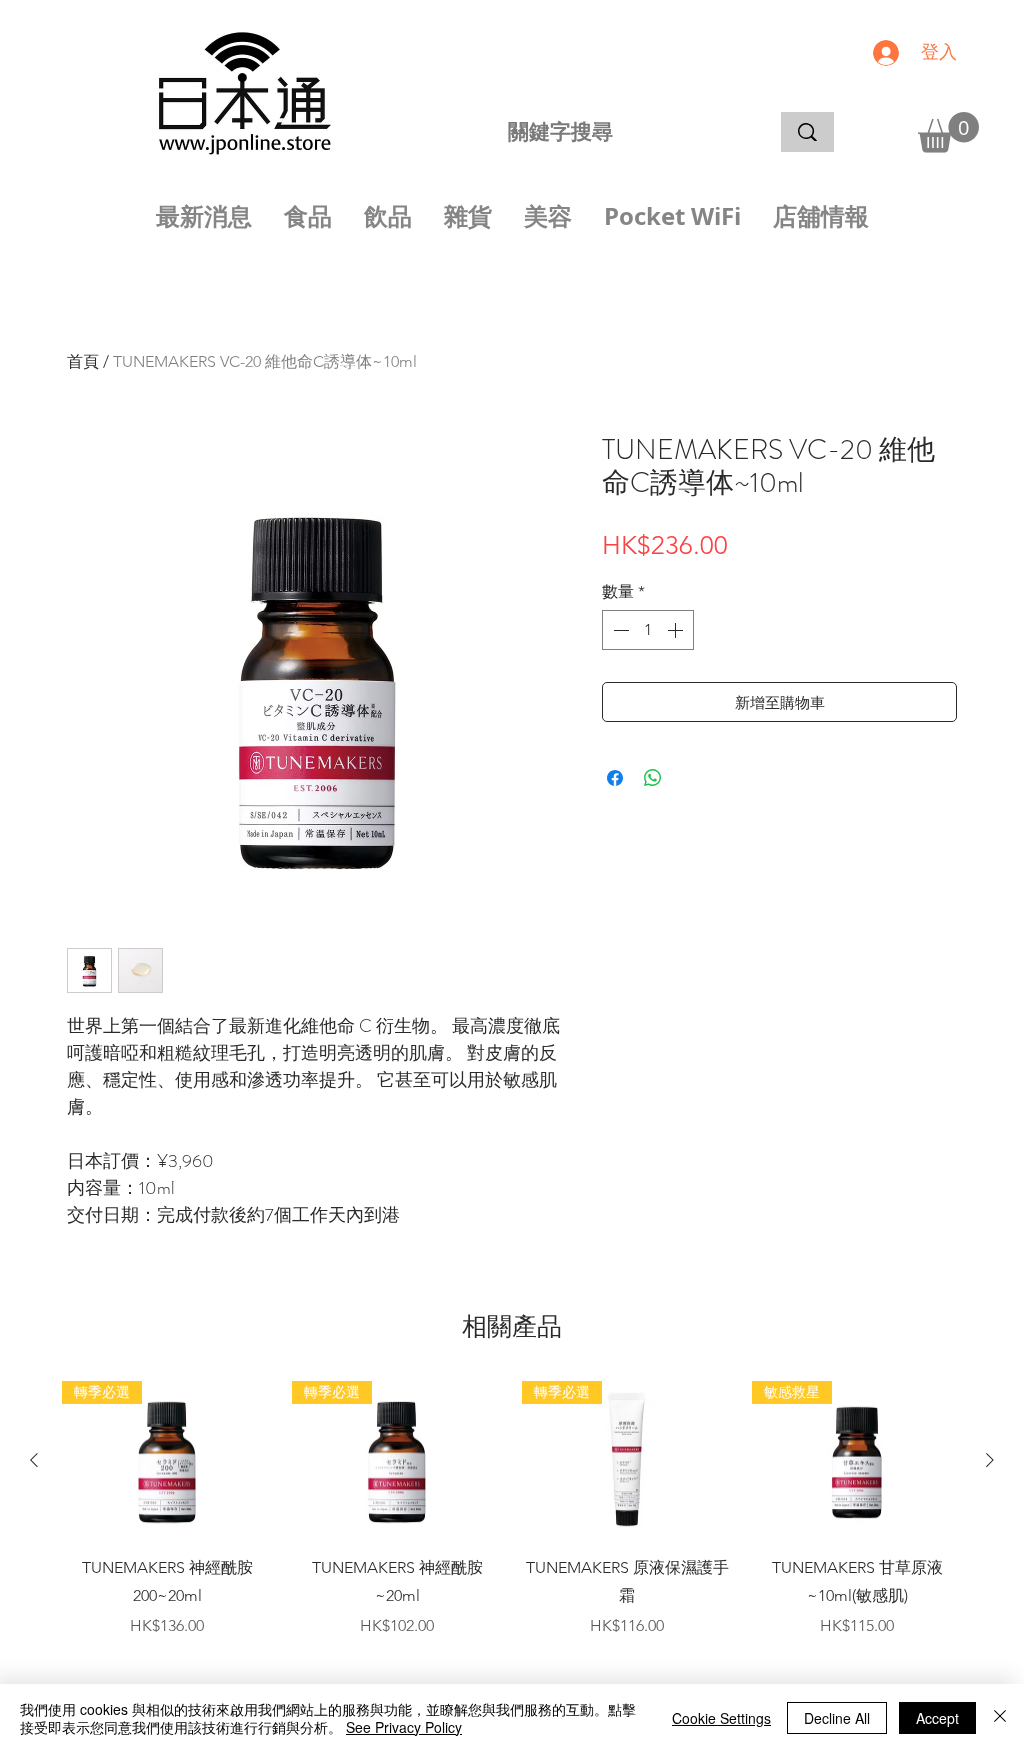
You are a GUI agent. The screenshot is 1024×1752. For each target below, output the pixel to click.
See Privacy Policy (404, 1727)
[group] (512, 1524)
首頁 (83, 361)
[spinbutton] (648, 630)
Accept (937, 1718)
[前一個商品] (34, 1460)
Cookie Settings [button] (721, 1718)
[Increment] (677, 630)
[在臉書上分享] (615, 778)
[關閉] (1000, 1718)
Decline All (837, 1718)
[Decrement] (619, 630)
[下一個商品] (990, 1460)
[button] (948, 132)
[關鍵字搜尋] (807, 132)
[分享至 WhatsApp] (653, 778)
